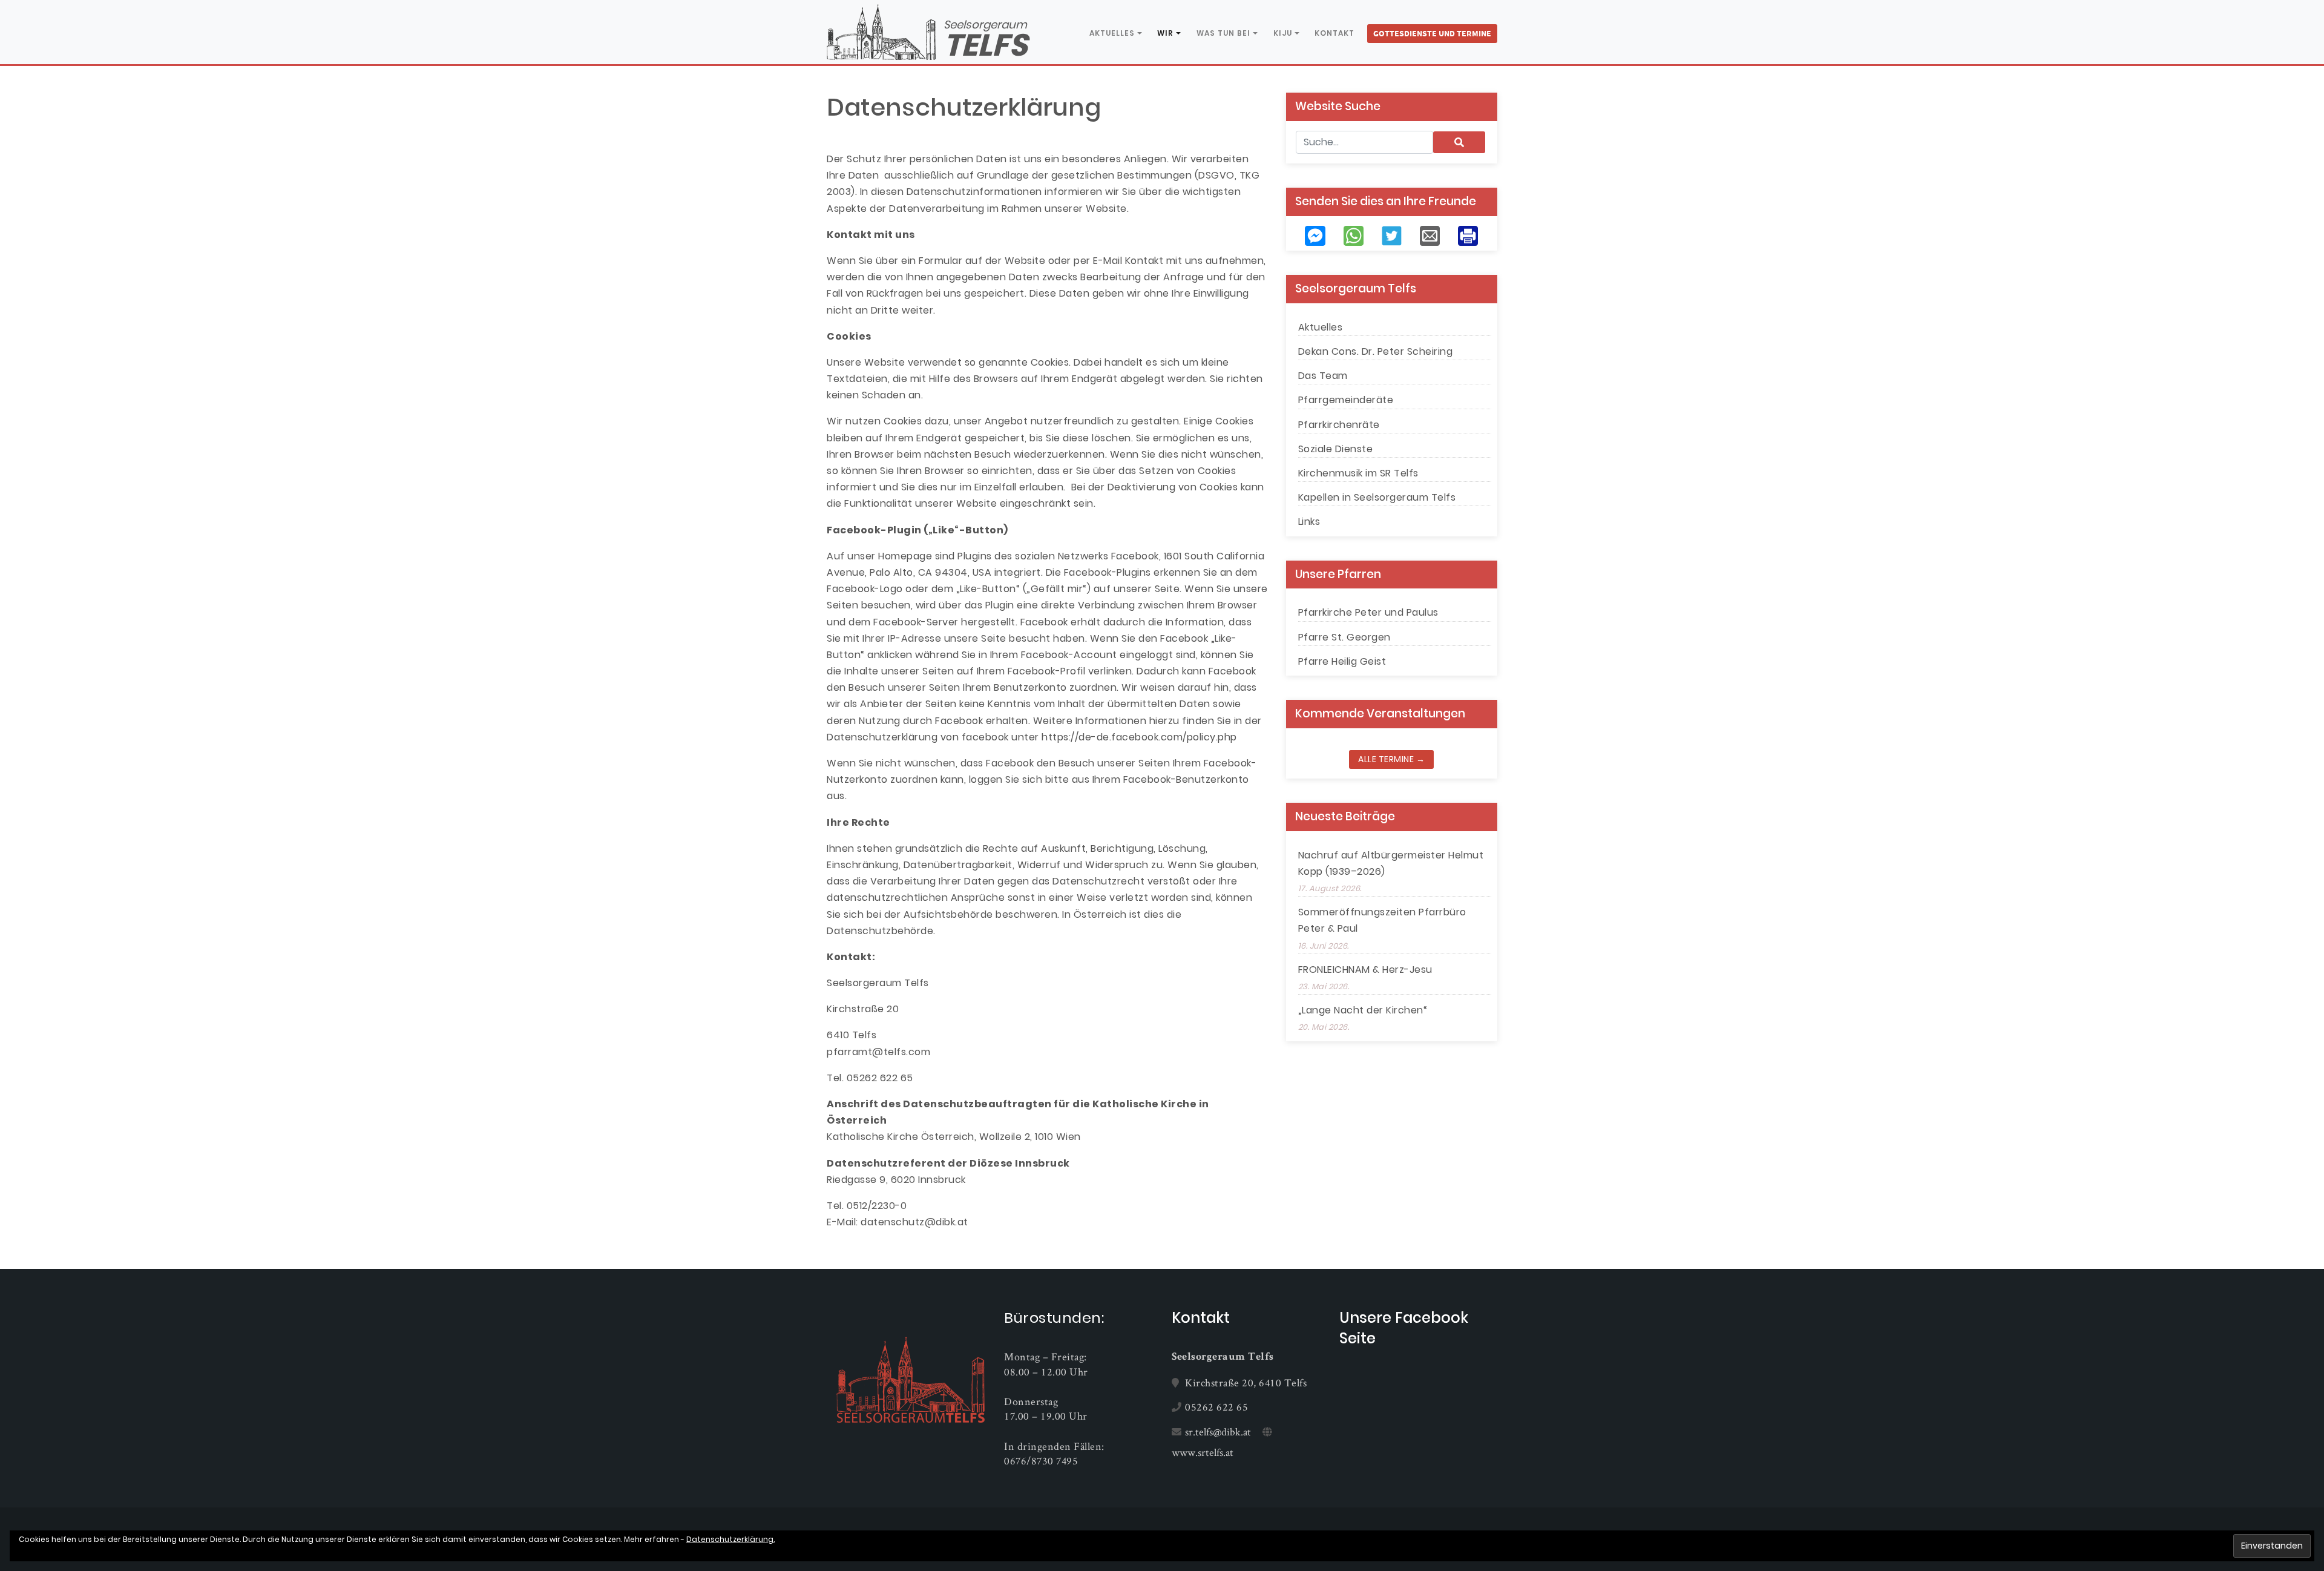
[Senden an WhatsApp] (1354, 235)
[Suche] (1459, 142)
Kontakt (1334, 33)
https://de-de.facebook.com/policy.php (1139, 737)
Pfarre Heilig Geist (1342, 661)
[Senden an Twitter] (1392, 235)
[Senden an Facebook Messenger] (1315, 235)
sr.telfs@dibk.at (1218, 1431)
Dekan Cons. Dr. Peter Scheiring (1376, 351)
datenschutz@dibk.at (914, 1222)
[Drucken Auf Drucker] (1468, 235)
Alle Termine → (1391, 759)
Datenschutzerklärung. (730, 1539)
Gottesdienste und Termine (1432, 33)
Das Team (1323, 376)
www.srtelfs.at (1203, 1452)
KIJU (1283, 33)
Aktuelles (1112, 33)
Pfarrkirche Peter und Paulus (1368, 612)
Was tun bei (1223, 33)
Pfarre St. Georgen (1344, 637)
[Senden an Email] (1430, 235)
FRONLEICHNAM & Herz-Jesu (1365, 970)
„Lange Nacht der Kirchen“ (1363, 1010)
